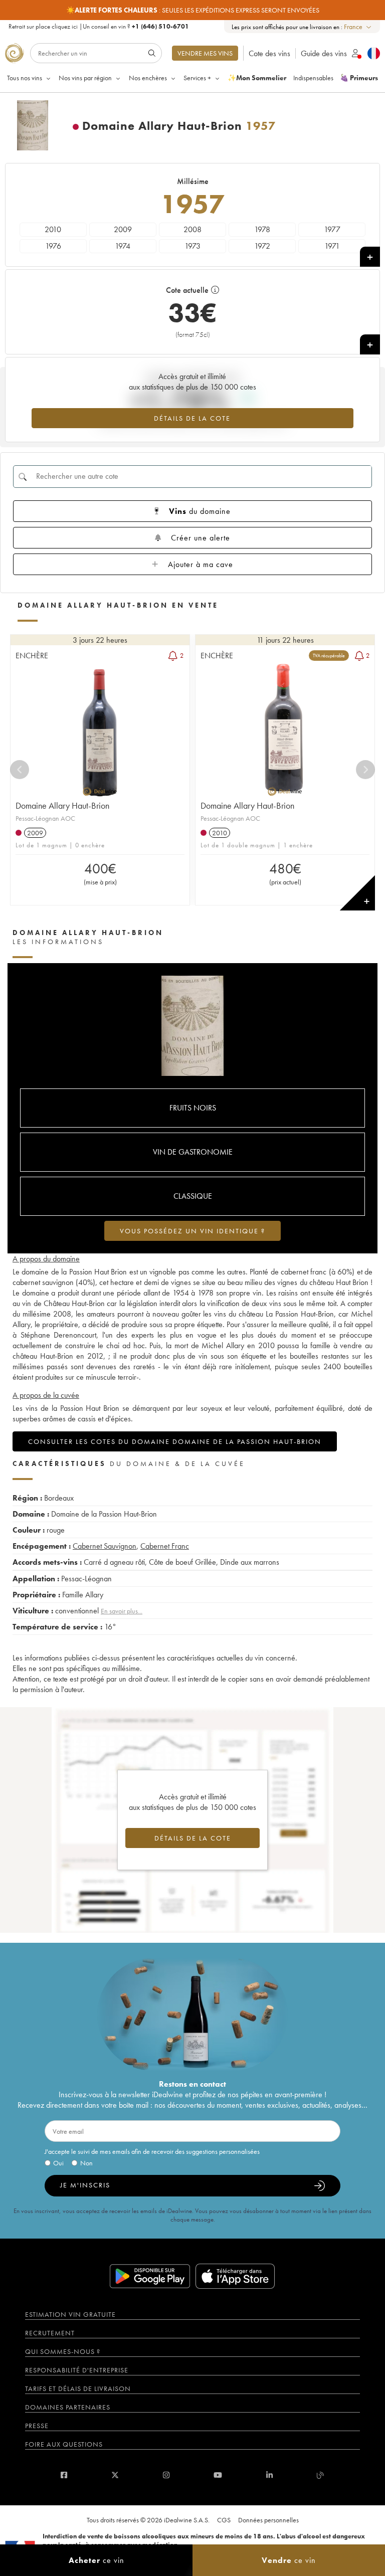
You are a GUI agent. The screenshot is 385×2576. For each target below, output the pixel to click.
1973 (192, 246)
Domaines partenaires (68, 2407)
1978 (262, 229)
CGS (224, 2520)
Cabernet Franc (165, 1546)
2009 (123, 229)
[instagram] (166, 2475)
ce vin (97, 2560)
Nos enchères (148, 78)
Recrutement (50, 2333)
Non (86, 2163)
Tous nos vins (25, 78)
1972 (262, 246)
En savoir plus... (122, 1611)
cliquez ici (65, 26)
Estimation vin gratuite (70, 2314)
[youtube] (218, 2475)
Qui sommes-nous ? (63, 2351)
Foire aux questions (64, 2444)
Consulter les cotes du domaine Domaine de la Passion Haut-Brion (175, 1441)
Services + (197, 78)
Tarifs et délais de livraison (78, 2388)
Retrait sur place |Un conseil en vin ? (99, 26)
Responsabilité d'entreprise (77, 2370)
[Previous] (20, 770)
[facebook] (64, 2475)
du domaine (200, 511)
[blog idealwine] (321, 2475)
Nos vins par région (85, 78)
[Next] (365, 770)
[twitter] (115, 2475)
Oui (58, 2163)
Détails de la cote (192, 418)
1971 (332, 246)
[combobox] (358, 27)
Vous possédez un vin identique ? (192, 1231)
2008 (192, 229)
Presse (37, 2426)
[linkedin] (269, 2475)
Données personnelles (268, 2520)
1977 (332, 229)
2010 (53, 229)
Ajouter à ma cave (201, 564)
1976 (53, 246)
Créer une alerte (201, 538)
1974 (123, 246)
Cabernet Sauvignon (105, 1546)
